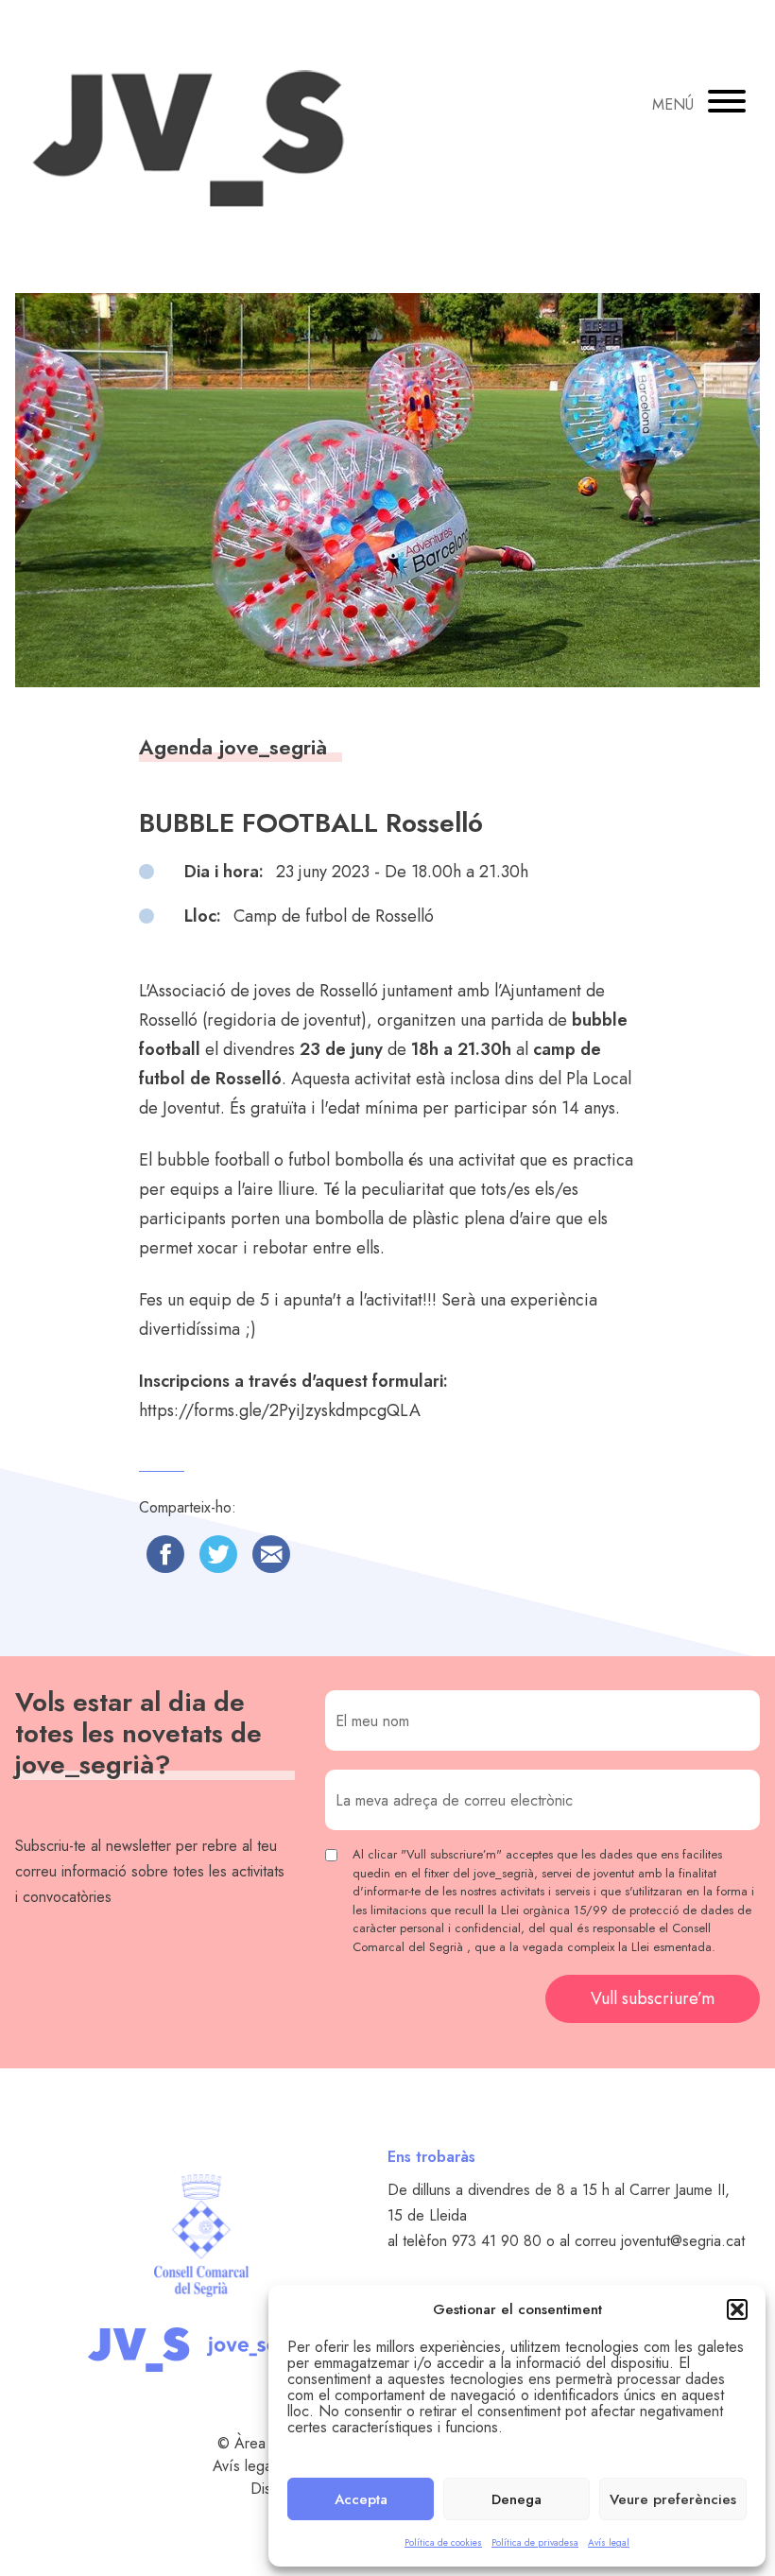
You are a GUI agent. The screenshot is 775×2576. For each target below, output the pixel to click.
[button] (737, 2309)
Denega (517, 2499)
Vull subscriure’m (653, 1998)
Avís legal (609, 2542)
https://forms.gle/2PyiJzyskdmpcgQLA (280, 1410)
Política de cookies (443, 2542)
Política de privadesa (535, 2542)
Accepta (361, 2499)
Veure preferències (673, 2499)
